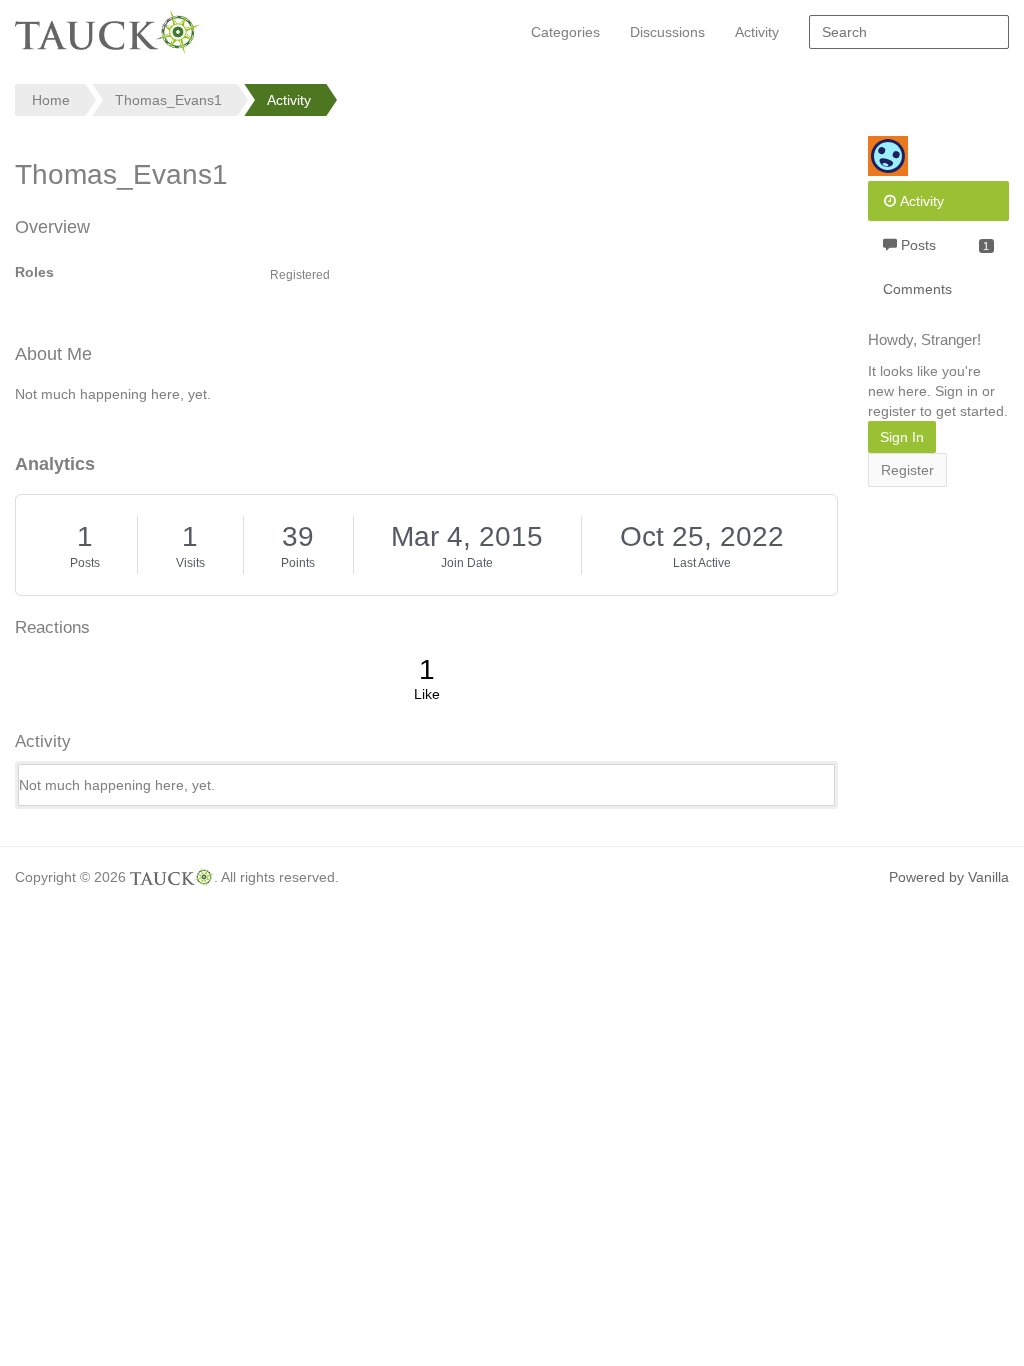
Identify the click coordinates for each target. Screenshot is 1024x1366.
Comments (917, 289)
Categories (565, 32)
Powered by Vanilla (949, 877)
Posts (85, 563)
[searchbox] (909, 32)
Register (907, 470)
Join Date (467, 563)
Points (298, 563)
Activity (757, 32)
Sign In (902, 437)
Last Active (702, 563)
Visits (190, 563)
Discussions (667, 32)
